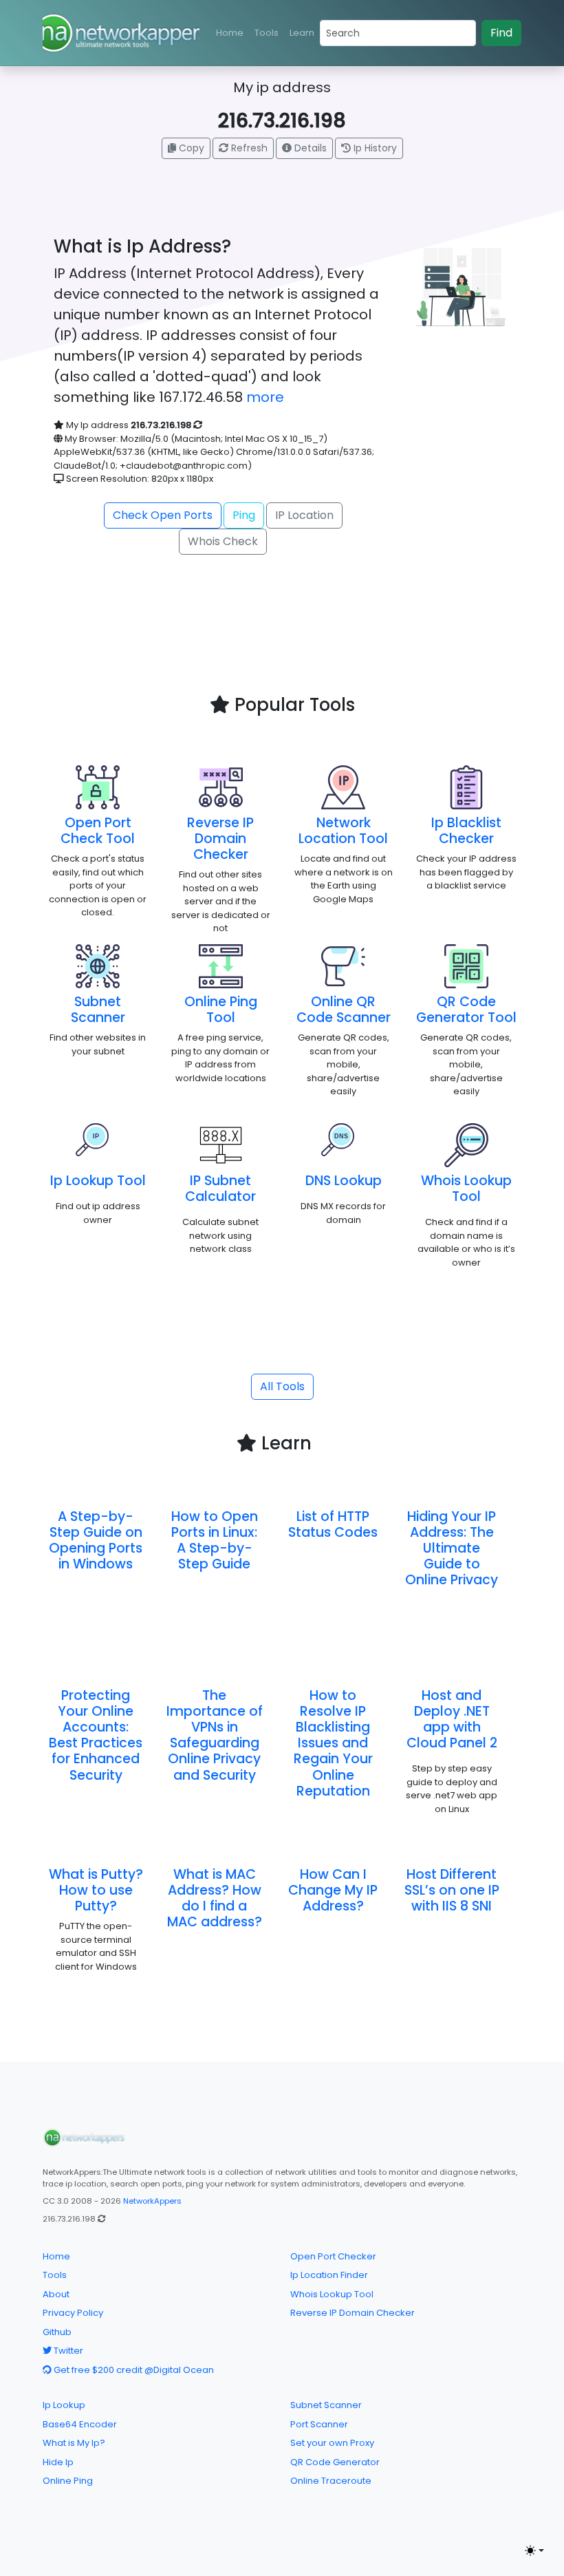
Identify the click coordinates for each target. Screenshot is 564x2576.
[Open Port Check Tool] (98, 787)
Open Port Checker (333, 2256)
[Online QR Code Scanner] (343, 966)
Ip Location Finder (329, 2275)
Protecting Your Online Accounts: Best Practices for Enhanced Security (96, 1735)
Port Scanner (319, 2424)
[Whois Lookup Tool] (466, 1145)
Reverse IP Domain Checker (220, 839)
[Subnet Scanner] (98, 966)
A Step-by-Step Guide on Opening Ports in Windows (96, 1540)
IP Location (304, 515)
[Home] (84, 2138)
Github (57, 2332)
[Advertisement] (298, 654)
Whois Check (223, 541)
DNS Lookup (344, 1181)
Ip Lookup (64, 2405)
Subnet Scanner (98, 1010)
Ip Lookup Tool (98, 1181)
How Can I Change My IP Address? (333, 1890)
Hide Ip (58, 2462)
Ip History (374, 148)
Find (501, 33)
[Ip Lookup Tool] (98, 1145)
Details (309, 148)
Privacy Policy (73, 2313)
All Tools (282, 1386)
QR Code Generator (335, 2462)
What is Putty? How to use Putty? (96, 1890)
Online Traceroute (331, 2481)
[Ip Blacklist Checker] (466, 787)
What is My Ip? (74, 2443)
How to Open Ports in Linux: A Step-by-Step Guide (215, 1540)
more (265, 397)
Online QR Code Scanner (344, 1010)
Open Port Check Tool (98, 831)
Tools (267, 33)
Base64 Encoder (80, 2424)
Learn (302, 33)
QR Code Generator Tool (466, 1010)
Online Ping (68, 2481)
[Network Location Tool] (343, 787)
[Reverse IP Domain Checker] (221, 787)
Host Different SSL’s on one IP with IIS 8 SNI (452, 1890)
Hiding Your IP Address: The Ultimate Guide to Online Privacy (452, 1548)
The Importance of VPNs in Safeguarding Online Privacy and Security (215, 1735)
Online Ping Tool (221, 1010)
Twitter (67, 2351)
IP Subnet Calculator (220, 1189)
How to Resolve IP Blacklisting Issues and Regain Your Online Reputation (333, 1743)
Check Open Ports (163, 515)
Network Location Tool (343, 831)
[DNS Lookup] (343, 1145)
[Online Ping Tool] (221, 966)
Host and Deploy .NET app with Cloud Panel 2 (452, 1719)
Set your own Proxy (332, 2443)
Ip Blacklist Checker (466, 831)
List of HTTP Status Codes (333, 1524)
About (56, 2294)
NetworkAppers (152, 2201)
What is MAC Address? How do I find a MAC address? (215, 1898)
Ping (244, 515)
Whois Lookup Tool (466, 1189)
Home (230, 33)
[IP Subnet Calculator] (221, 1145)
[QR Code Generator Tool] (466, 966)
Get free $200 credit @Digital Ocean (133, 2370)
